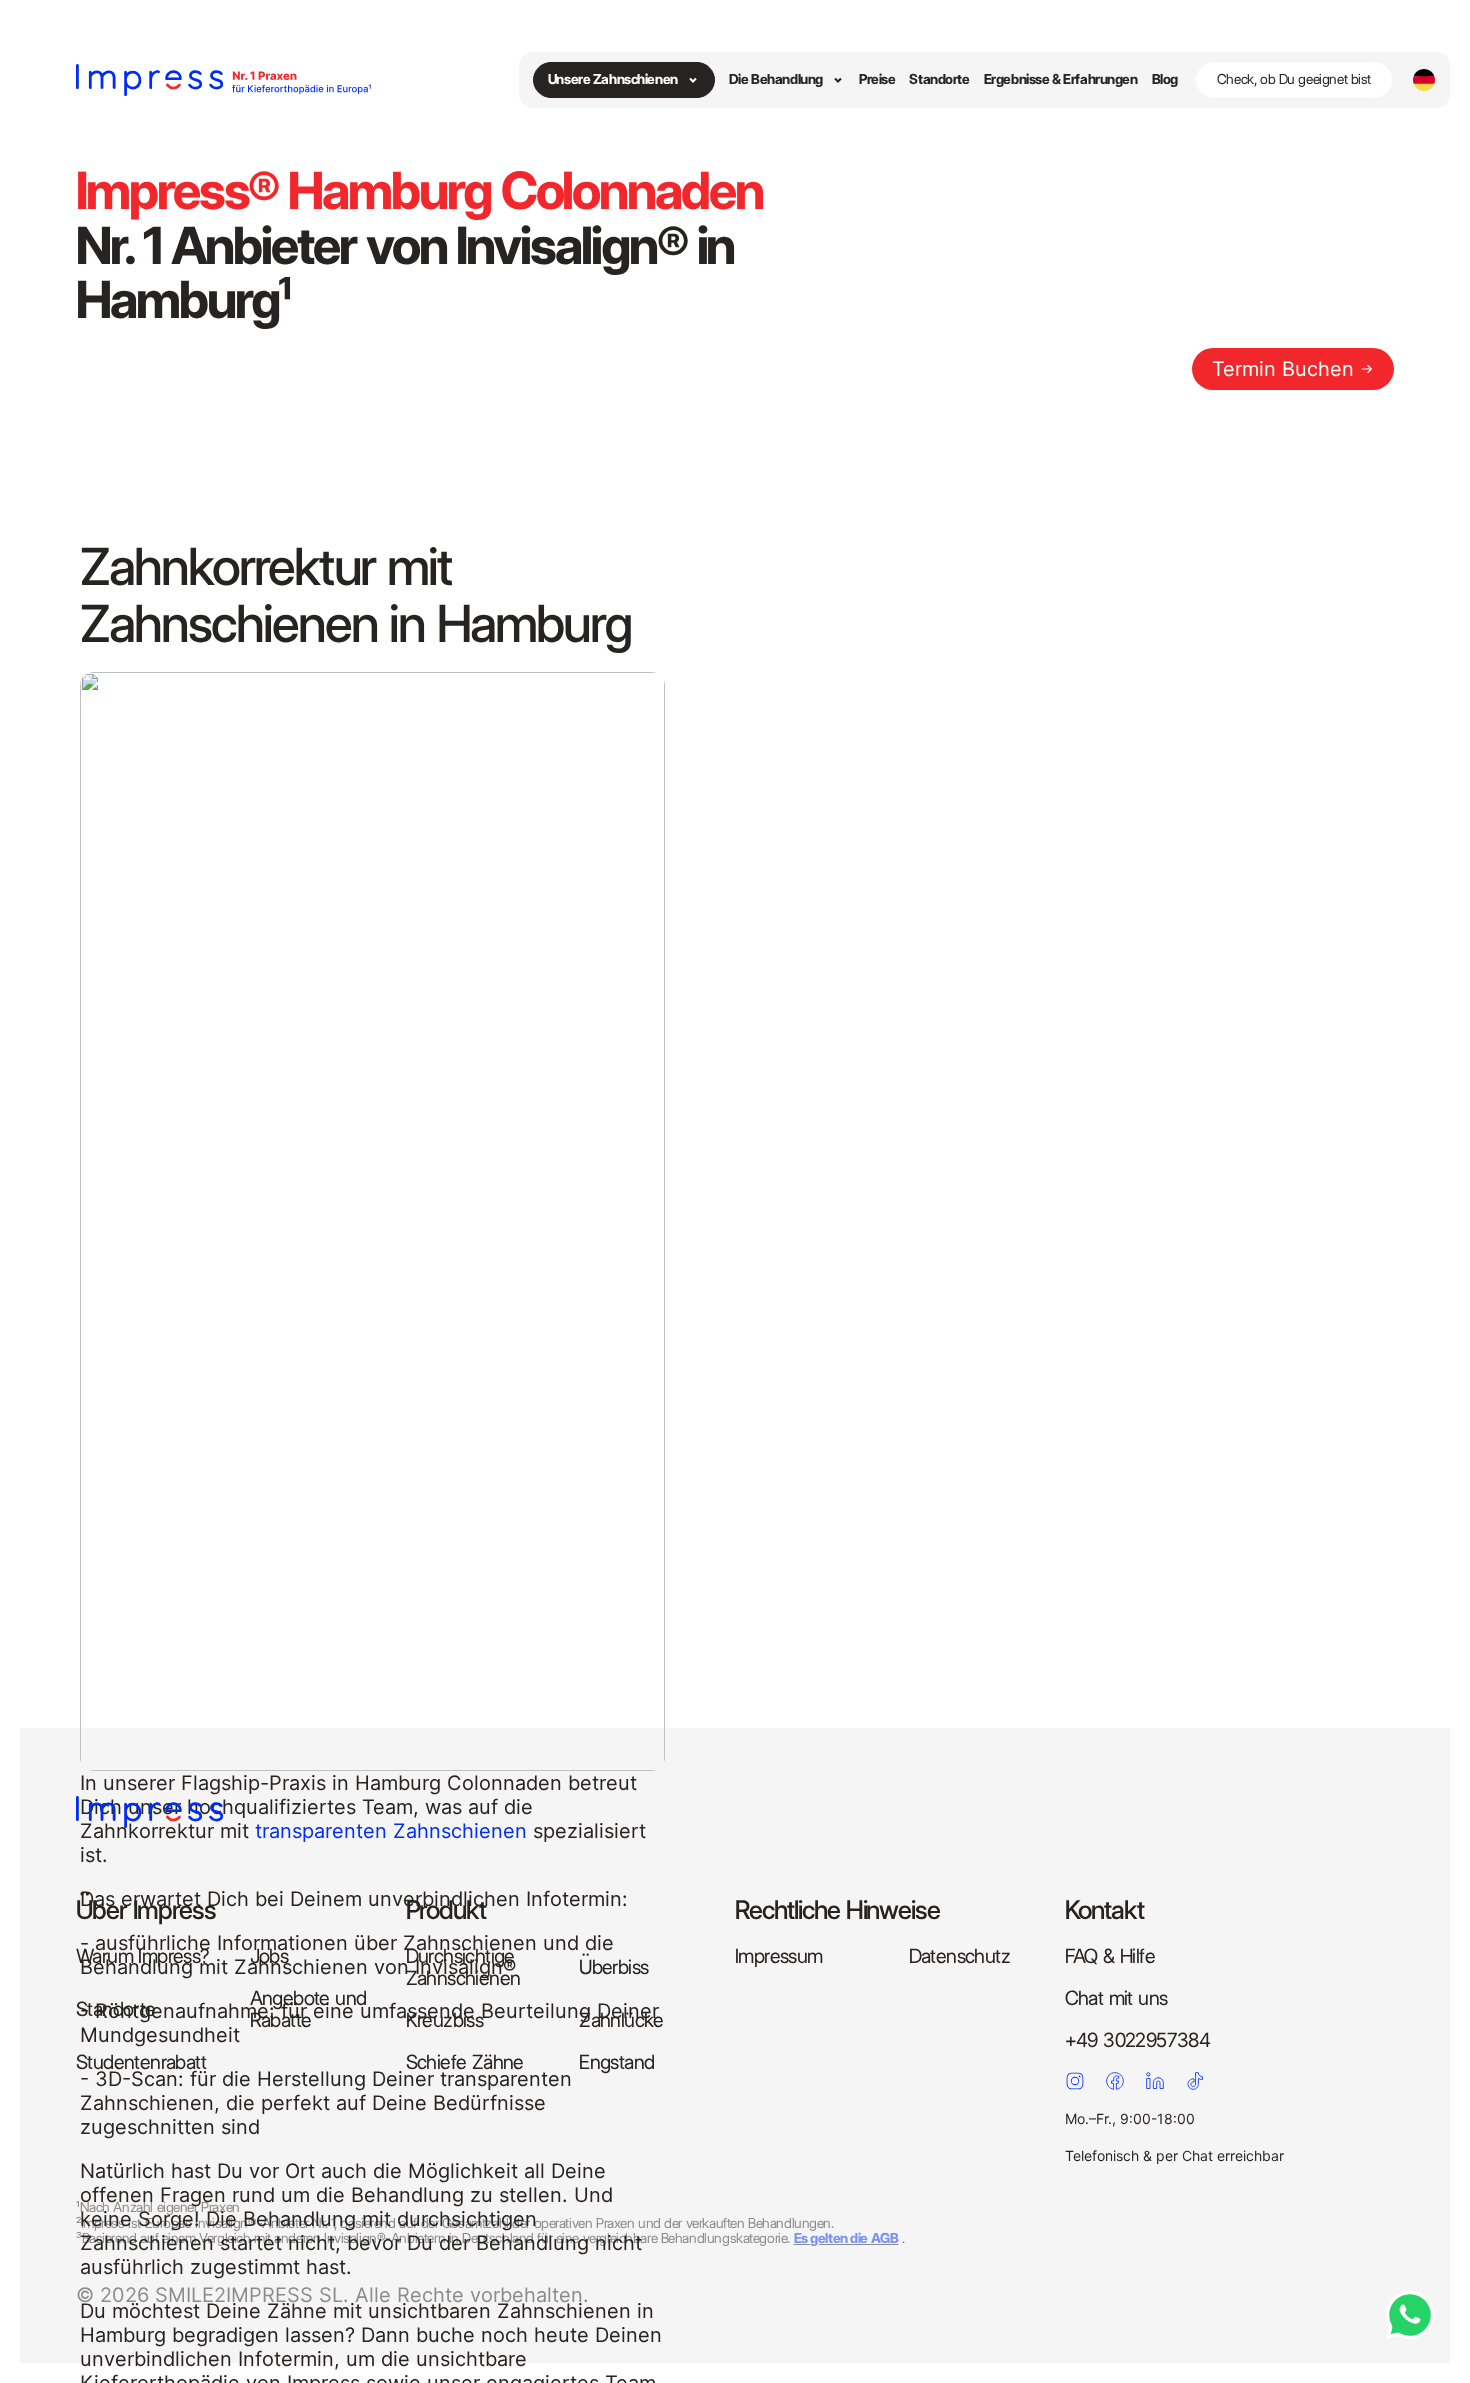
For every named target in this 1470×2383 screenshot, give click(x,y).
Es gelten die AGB (846, 2238)
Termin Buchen (1283, 369)
